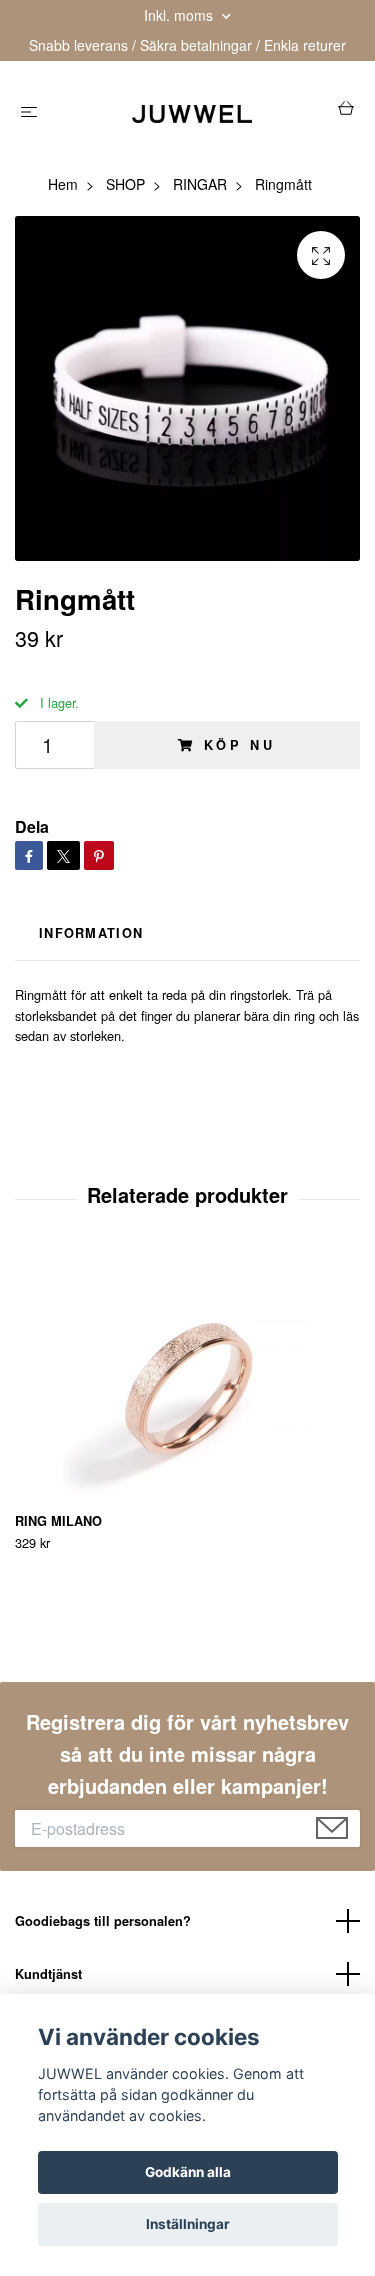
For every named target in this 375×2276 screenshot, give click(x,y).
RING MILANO (58, 1521)
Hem (63, 184)
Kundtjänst (48, 1974)
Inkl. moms (180, 15)
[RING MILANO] (187, 1380)
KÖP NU (240, 745)
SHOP (125, 184)
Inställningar (188, 2224)
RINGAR (200, 184)
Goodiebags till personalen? (103, 1921)
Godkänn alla (188, 2172)
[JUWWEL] (191, 111)
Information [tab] (91, 933)
